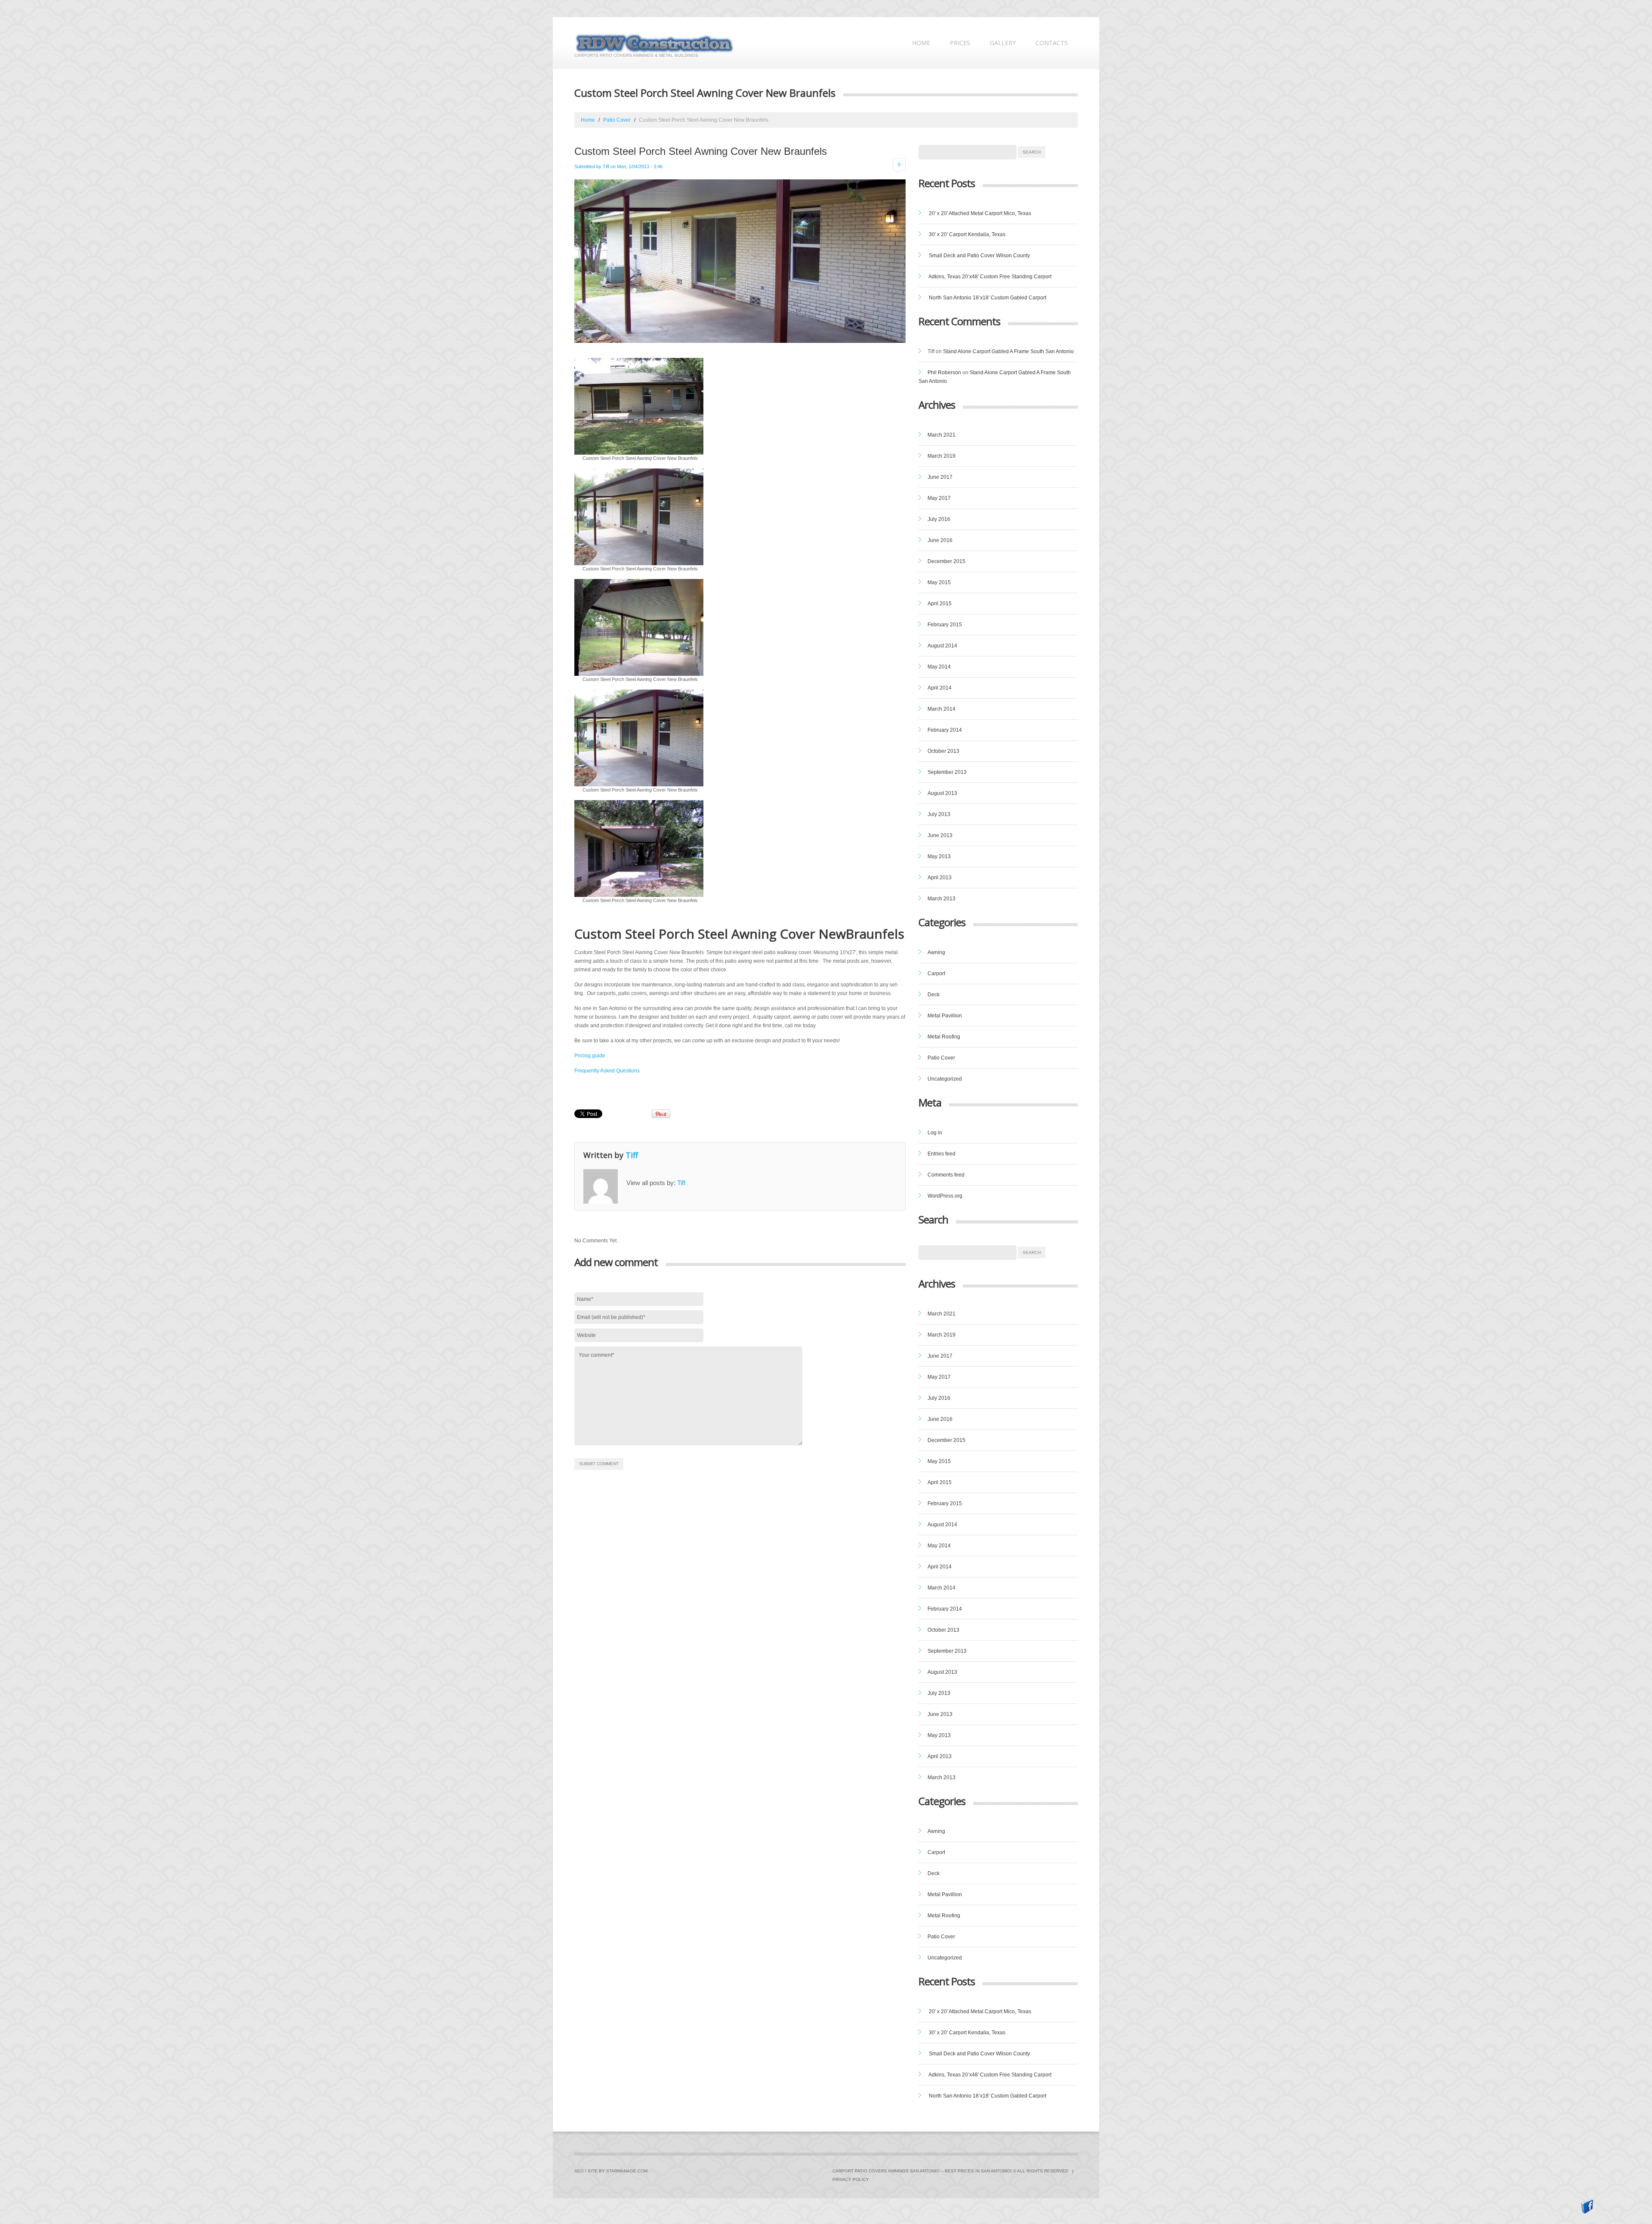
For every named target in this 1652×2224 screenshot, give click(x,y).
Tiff (606, 166)
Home (921, 43)
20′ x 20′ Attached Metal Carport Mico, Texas (980, 213)
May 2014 (939, 667)
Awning (936, 952)
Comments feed (946, 1175)
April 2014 (940, 688)
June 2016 (940, 540)
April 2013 (940, 878)
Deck (934, 995)
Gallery (1003, 43)
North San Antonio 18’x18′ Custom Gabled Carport (988, 298)
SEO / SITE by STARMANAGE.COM (611, 2171)
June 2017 (940, 477)
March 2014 (942, 709)
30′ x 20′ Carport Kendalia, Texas (967, 234)
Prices (960, 43)
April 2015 (940, 604)
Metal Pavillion (945, 1016)
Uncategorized (945, 1079)
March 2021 (942, 435)
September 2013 (947, 772)
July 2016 (939, 519)
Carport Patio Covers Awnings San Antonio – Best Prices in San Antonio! (922, 2171)
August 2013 (942, 793)
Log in (935, 1133)
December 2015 (946, 561)
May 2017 (939, 498)
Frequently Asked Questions (607, 1071)
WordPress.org (945, 1196)
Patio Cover (617, 120)
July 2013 (939, 814)
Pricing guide (590, 1056)
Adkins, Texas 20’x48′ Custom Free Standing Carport (990, 277)
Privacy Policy (851, 2179)
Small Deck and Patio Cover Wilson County (979, 256)
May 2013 (939, 856)
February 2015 (945, 625)
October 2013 (943, 751)
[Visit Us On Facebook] (1587, 2206)
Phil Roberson (944, 373)
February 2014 (945, 730)
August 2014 (942, 646)
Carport (936, 973)
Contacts (1052, 43)
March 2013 (942, 899)
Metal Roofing (944, 1037)
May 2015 (939, 582)
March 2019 (942, 456)
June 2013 (940, 835)
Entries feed (942, 1154)
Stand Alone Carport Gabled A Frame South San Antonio (1008, 351)
